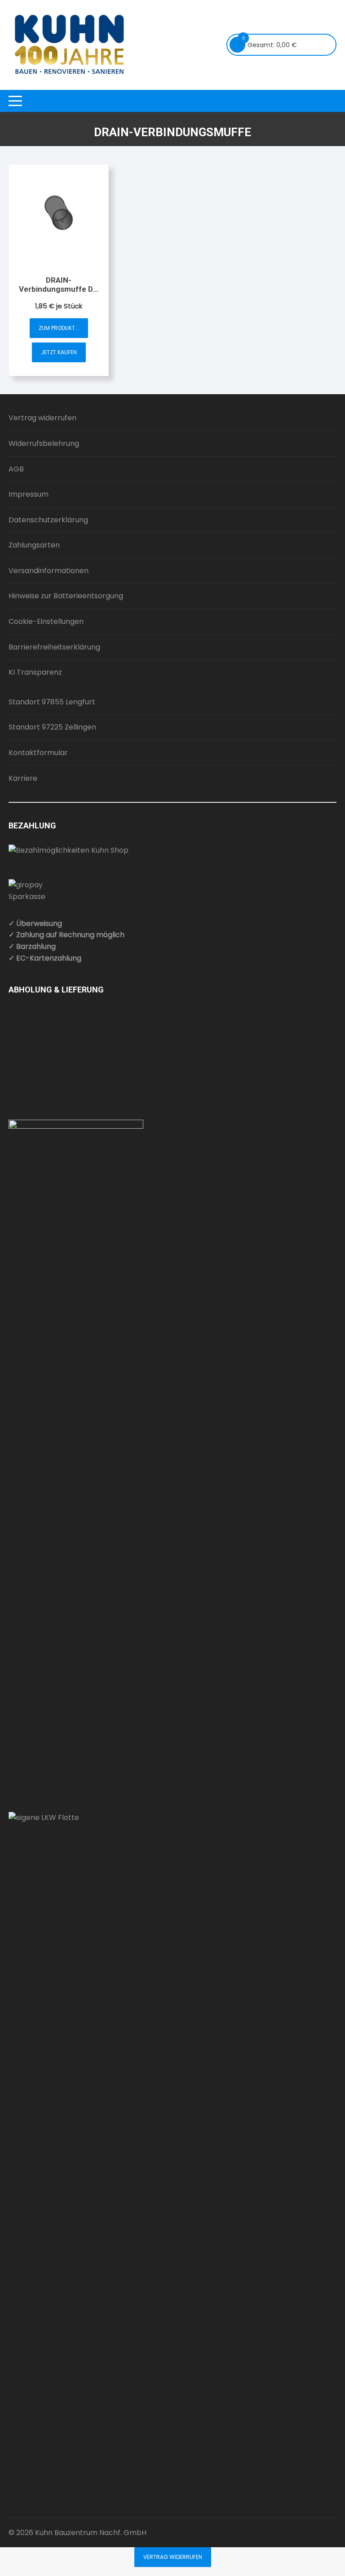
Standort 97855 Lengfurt (52, 702)
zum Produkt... (59, 328)
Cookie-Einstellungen (46, 621)
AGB (16, 469)
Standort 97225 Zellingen (52, 727)
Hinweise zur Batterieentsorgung (66, 596)
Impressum (29, 494)
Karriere (23, 778)
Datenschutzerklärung (48, 520)
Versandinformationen (49, 571)
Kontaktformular (38, 753)
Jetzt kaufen (59, 352)
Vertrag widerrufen (42, 418)
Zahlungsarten (34, 545)
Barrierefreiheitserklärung (54, 647)
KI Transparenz (35, 672)
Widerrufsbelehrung (44, 443)
